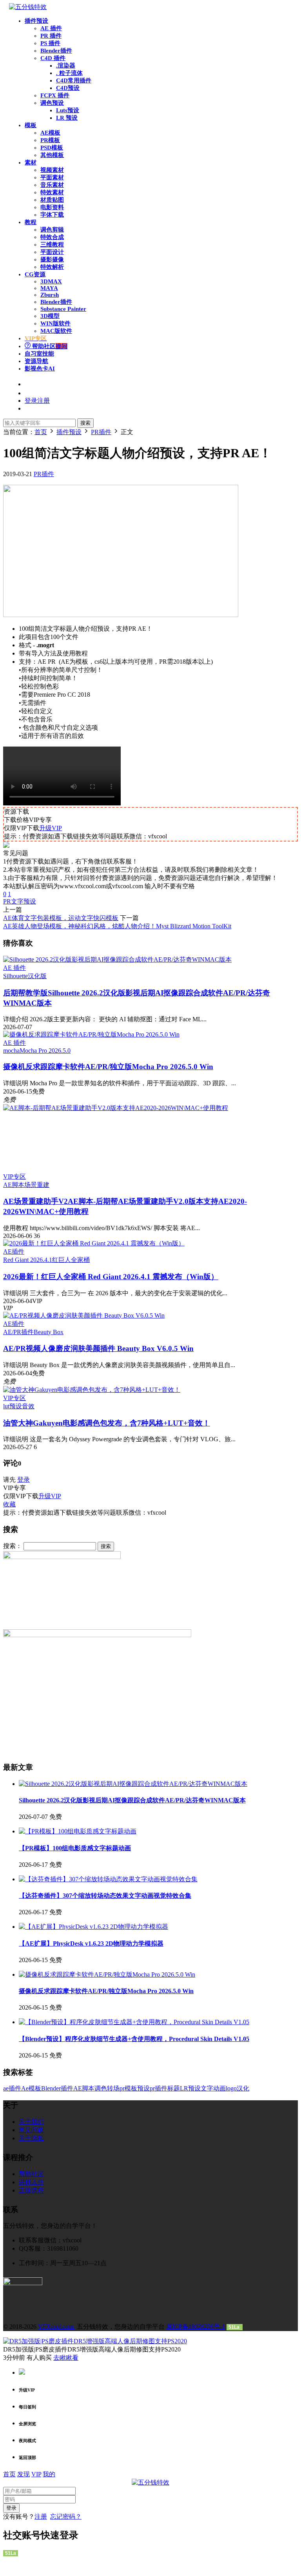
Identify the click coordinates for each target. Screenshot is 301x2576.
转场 (113, 2088)
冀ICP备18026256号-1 (196, 2327)
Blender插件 (56, 51)
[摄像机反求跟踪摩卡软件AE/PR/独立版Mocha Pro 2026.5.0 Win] (91, 1034)
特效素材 (52, 192)
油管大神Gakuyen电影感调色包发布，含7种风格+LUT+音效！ (107, 1423)
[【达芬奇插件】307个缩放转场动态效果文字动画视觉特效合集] (108, 1879)
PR (7, 901)
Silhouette (15, 976)
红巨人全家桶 (71, 1260)
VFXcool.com (57, 2327)
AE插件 (14, 1251)
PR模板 (50, 140)
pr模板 (128, 2088)
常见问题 (31, 2130)
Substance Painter (63, 309)
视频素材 (52, 170)
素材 (31, 162)
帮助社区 (49, 346)
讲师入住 (31, 2182)
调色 (101, 2088)
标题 (174, 2088)
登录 (24, 1480)
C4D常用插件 (74, 80)
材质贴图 (52, 200)
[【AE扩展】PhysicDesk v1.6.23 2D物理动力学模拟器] (93, 1927)
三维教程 (52, 245)
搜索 (85, 423)
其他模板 (52, 155)
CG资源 (35, 274)
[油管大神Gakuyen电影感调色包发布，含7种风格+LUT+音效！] (92, 1390)
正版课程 (31, 2190)
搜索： (13, 1546)
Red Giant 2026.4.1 (28, 1260)
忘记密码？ (66, 2517)
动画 (219, 2088)
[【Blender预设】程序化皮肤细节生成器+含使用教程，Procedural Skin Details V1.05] (134, 2022)
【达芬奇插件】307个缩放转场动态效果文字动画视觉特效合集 (105, 1896)
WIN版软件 (55, 323)
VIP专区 (15, 1177)
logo (231, 2088)
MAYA (49, 288)
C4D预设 (68, 88)
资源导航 (36, 361)
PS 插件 (50, 43)
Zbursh (50, 295)
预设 (143, 2088)
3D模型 (50, 316)
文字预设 (24, 901)
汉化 (243, 2088)
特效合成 (52, 237)
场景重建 (37, 1185)
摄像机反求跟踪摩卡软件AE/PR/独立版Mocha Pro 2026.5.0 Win (108, 1067)
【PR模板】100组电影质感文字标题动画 (75, 1848)
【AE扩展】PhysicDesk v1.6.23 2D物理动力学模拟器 (91, 1943)
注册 (41, 2517)
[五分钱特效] (28, 7)
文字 (207, 2088)
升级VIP (51, 828)
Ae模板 (31, 2088)
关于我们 (31, 2122)
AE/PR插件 (18, 1332)
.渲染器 (66, 66)
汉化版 (37, 976)
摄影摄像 (52, 259)
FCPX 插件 (55, 95)
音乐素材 (52, 185)
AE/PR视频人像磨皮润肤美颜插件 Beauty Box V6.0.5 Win (98, 1348)
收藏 (9, 1504)
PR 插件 (51, 36)
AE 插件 (51, 28)
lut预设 (13, 1406)
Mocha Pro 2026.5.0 (45, 1051)
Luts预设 (68, 110)
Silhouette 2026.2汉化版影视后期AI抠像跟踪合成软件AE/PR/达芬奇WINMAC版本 (132, 1800)
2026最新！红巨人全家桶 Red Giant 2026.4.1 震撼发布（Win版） (111, 1277)
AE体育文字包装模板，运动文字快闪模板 (61, 918)
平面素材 (52, 177)
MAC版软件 (56, 331)
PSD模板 (52, 148)
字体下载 (52, 215)
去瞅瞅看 (66, 2358)
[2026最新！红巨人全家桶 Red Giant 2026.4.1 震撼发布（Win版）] (94, 1243)
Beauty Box (49, 1332)
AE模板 (50, 133)
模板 (31, 125)
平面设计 (52, 252)
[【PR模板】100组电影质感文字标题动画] (78, 1831)
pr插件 (159, 2088)
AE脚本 (14, 1185)
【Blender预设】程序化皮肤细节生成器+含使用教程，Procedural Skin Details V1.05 (134, 2039)
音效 (28, 1406)
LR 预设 (67, 118)
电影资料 (52, 207)
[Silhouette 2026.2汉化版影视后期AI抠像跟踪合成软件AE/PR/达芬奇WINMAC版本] (117, 959)
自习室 (39, 354)
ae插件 (12, 2088)
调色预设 (52, 103)
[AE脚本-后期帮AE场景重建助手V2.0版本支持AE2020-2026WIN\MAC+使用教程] (150, 1139)
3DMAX (51, 281)
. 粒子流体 (69, 73)
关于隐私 (31, 2138)
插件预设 (36, 21)
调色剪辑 (52, 230)
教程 (31, 222)
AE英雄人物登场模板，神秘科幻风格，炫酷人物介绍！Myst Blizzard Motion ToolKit (117, 926)
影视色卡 (40, 369)
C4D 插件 (53, 58)
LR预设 (190, 2088)
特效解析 (52, 267)
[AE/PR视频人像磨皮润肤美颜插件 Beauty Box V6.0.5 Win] (84, 1315)
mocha (11, 1051)
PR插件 (44, 474)
